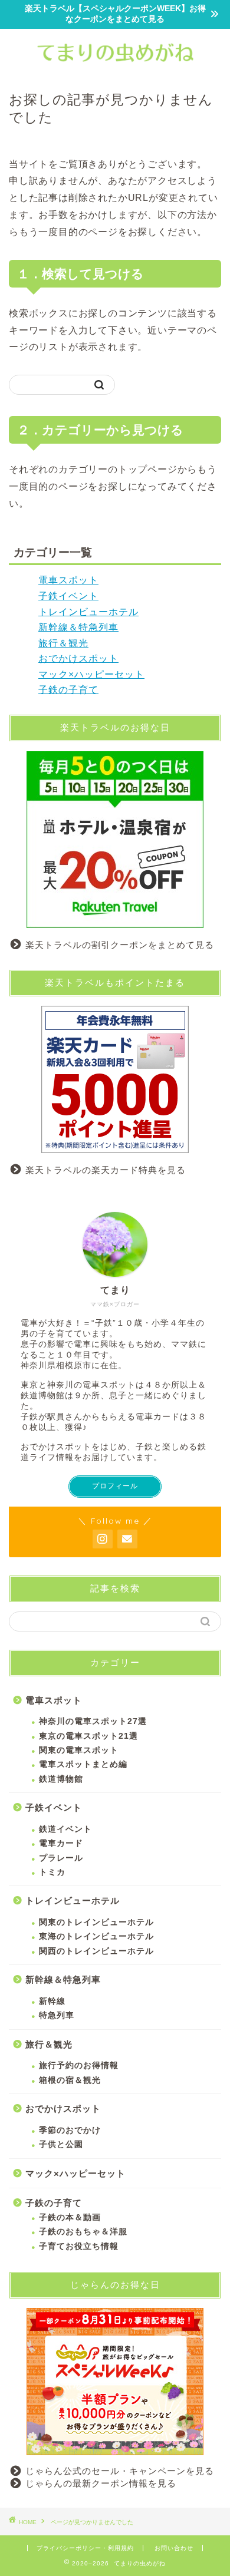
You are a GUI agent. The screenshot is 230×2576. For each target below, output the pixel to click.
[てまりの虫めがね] (115, 67)
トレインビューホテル (88, 612)
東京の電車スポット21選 (88, 1736)
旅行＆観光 (63, 643)
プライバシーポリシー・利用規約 (85, 2548)
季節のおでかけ (70, 2130)
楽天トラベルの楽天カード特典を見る (106, 1170)
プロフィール (115, 1486)
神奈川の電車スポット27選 (93, 1721)
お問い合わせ (174, 2548)
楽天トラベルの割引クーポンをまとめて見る (120, 945)
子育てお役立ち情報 (79, 2246)
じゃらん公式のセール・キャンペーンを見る (120, 2471)
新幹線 (52, 2001)
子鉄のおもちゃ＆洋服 (83, 2232)
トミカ (52, 1872)
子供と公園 (61, 2144)
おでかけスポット (78, 658)
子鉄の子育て (68, 690)
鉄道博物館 (61, 1779)
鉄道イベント (65, 1829)
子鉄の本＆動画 (70, 2217)
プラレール (61, 1858)
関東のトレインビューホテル (96, 1922)
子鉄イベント (68, 596)
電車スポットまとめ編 (83, 1764)
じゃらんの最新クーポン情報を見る (101, 2483)
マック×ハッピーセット (91, 674)
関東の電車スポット (79, 1750)
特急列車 (57, 2015)
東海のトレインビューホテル (96, 1936)
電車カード (61, 1843)
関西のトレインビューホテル (96, 1951)
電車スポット (68, 580)
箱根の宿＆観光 (70, 2080)
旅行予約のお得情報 (79, 2065)
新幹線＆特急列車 (78, 627)
